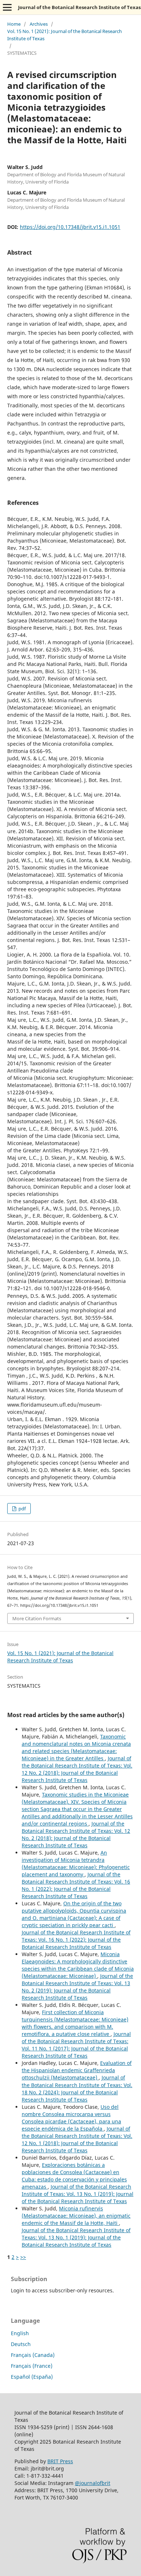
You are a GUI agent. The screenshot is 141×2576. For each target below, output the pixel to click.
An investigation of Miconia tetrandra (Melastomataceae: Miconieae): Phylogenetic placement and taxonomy (76, 1863)
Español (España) (32, 2377)
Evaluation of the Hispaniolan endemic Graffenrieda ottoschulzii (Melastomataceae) (77, 2070)
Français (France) (32, 2366)
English (20, 2333)
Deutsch (21, 2344)
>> (23, 2257)
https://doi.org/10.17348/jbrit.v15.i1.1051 (70, 227)
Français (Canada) (33, 2355)
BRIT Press (60, 2461)
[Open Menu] (7, 7)
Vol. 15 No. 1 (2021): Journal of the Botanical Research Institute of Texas (65, 35)
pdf (22, 1509)
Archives (39, 24)
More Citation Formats (37, 1618)
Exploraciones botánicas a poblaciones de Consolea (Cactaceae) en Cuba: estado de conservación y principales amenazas (74, 2176)
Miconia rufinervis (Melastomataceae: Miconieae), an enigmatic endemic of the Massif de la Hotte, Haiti (76, 2216)
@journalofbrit (93, 2483)
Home (14, 24)
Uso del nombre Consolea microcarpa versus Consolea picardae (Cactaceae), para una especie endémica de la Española (71, 2118)
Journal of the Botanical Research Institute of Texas (79, 7)
